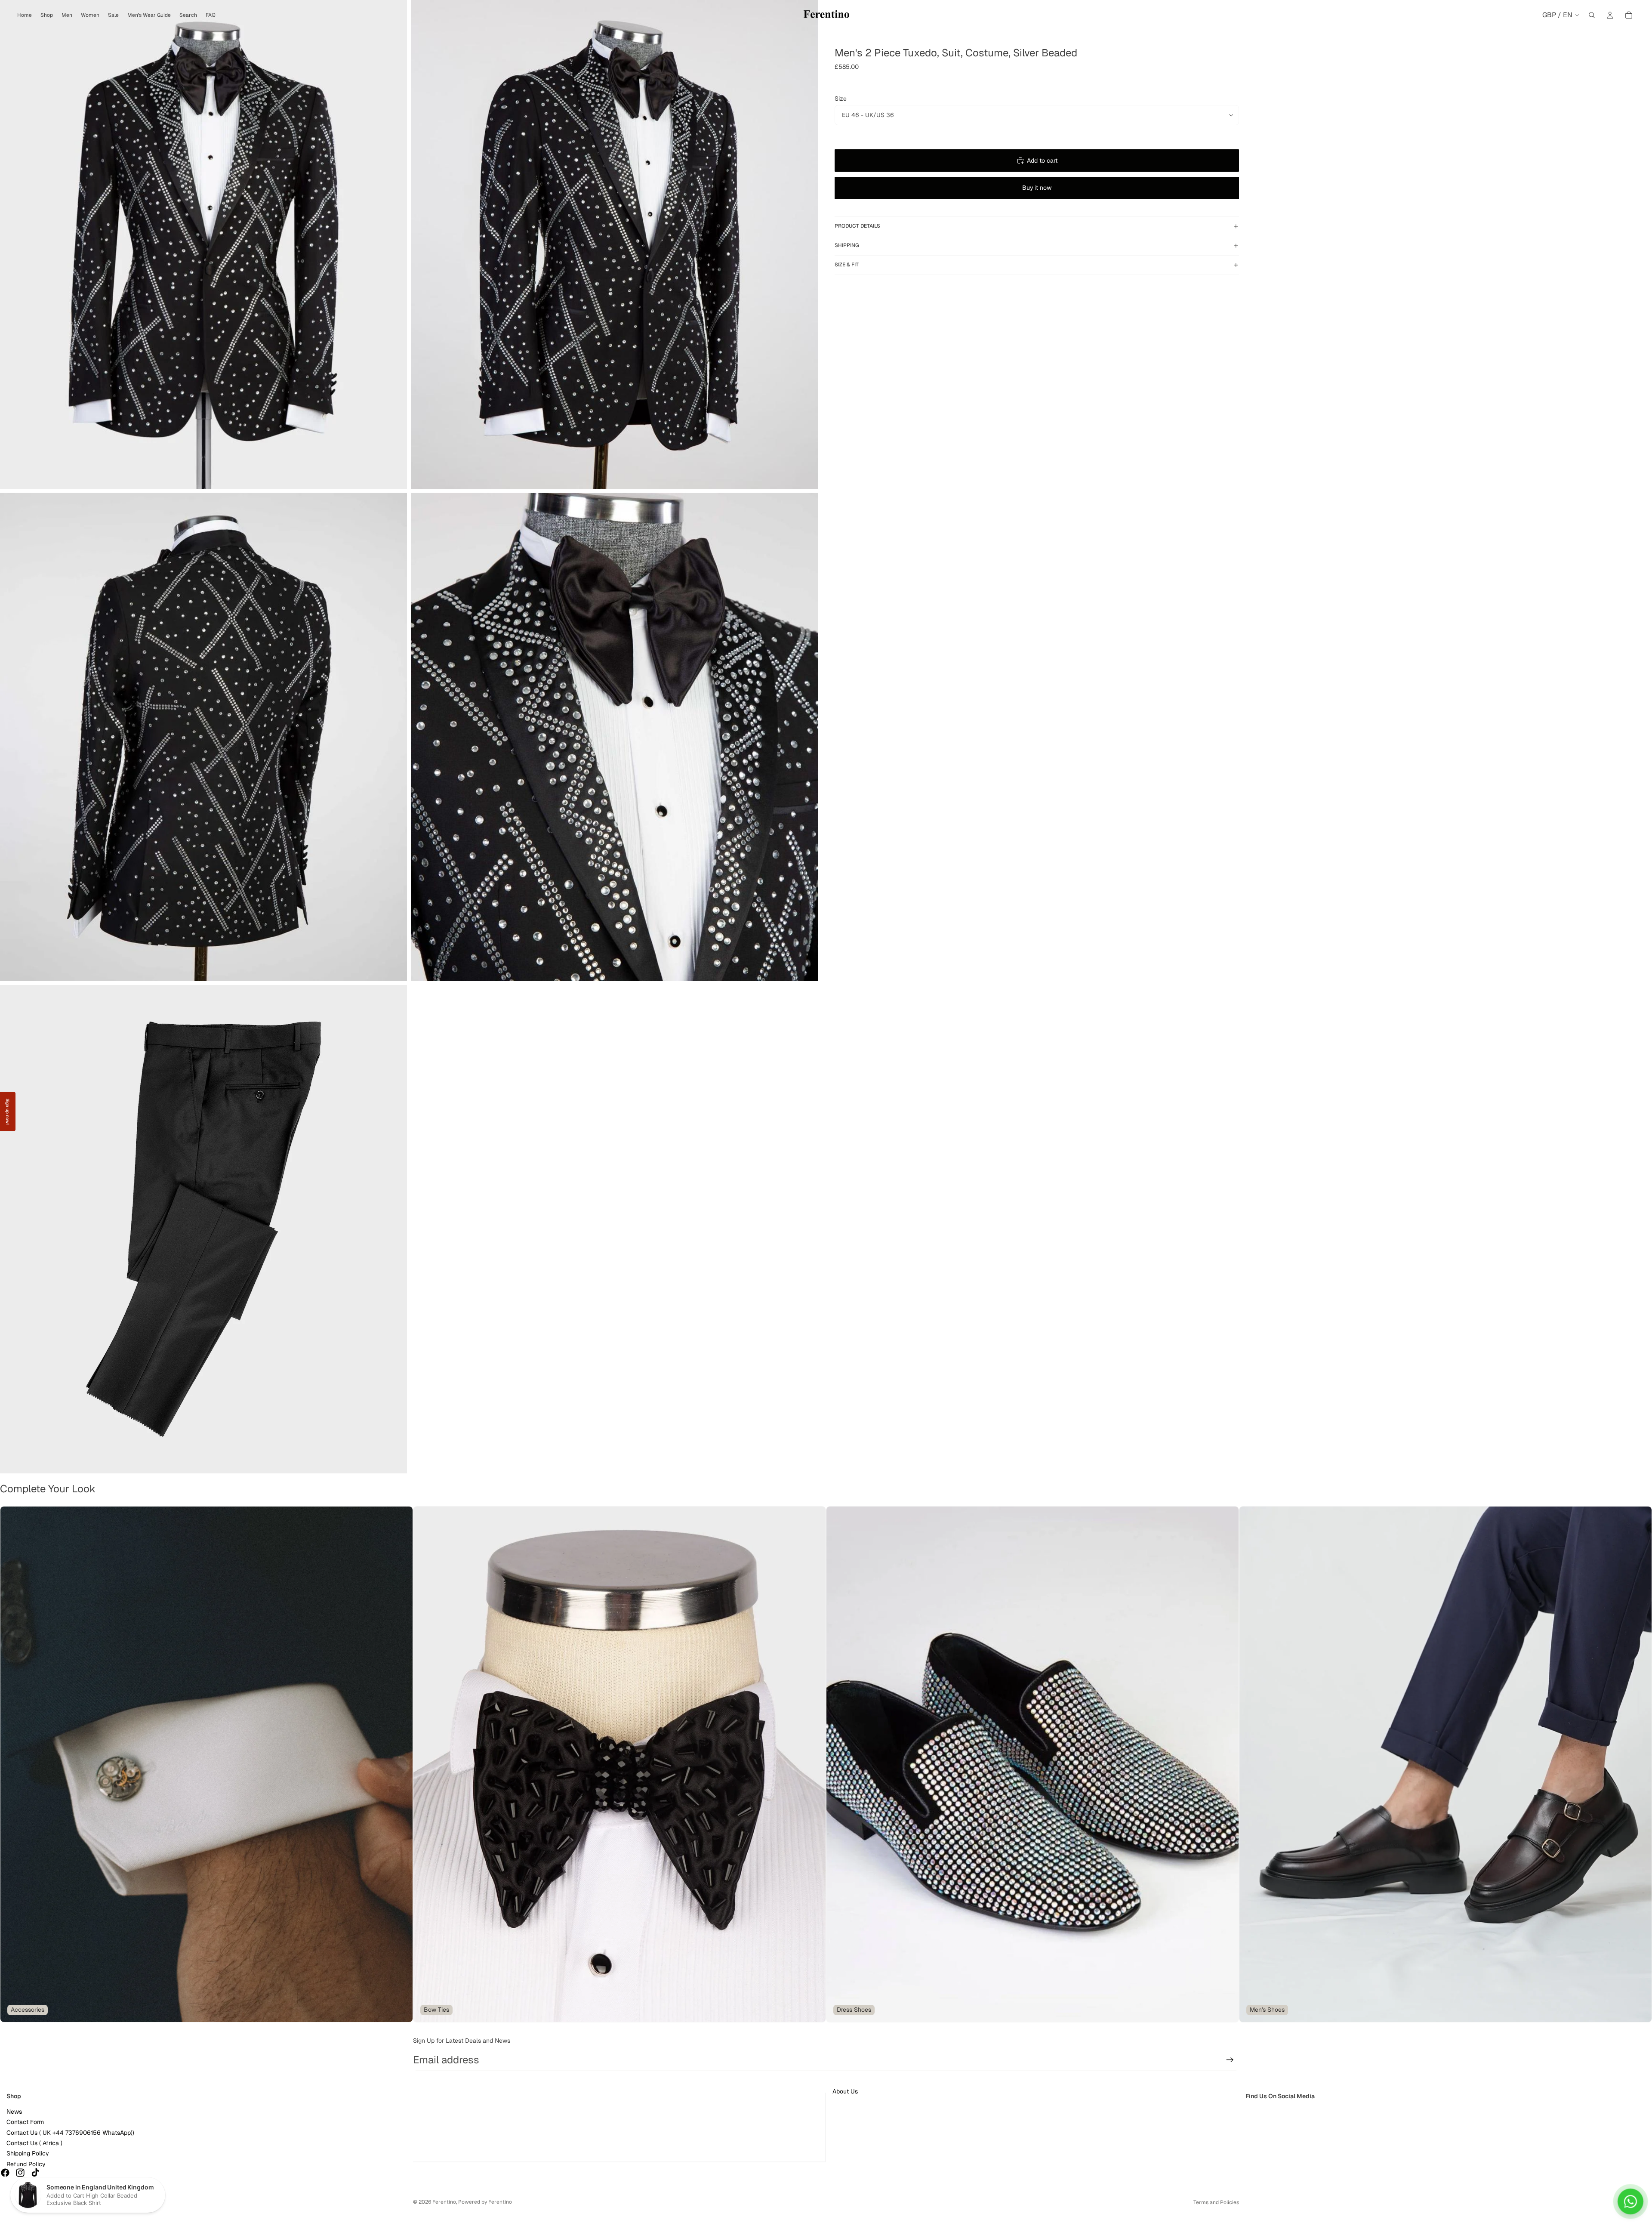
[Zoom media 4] (614, 737)
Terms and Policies (1216, 2202)
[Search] (1592, 15)
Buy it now (1037, 188)
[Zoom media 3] (203, 737)
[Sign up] (1230, 2060)
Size (841, 99)
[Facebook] (5, 2173)
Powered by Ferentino (485, 2202)
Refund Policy (26, 2164)
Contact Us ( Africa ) (34, 2143)
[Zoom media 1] (203, 244)
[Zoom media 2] (614, 244)
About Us (845, 2091)
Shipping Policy (28, 2153)
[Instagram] (20, 2173)
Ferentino (444, 2202)
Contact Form (25, 2122)
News (14, 2112)
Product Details (857, 226)
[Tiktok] (35, 2173)
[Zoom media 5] (203, 1229)
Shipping (847, 245)
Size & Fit (847, 265)
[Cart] (1629, 15)
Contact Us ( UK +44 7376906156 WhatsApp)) (70, 2133)
